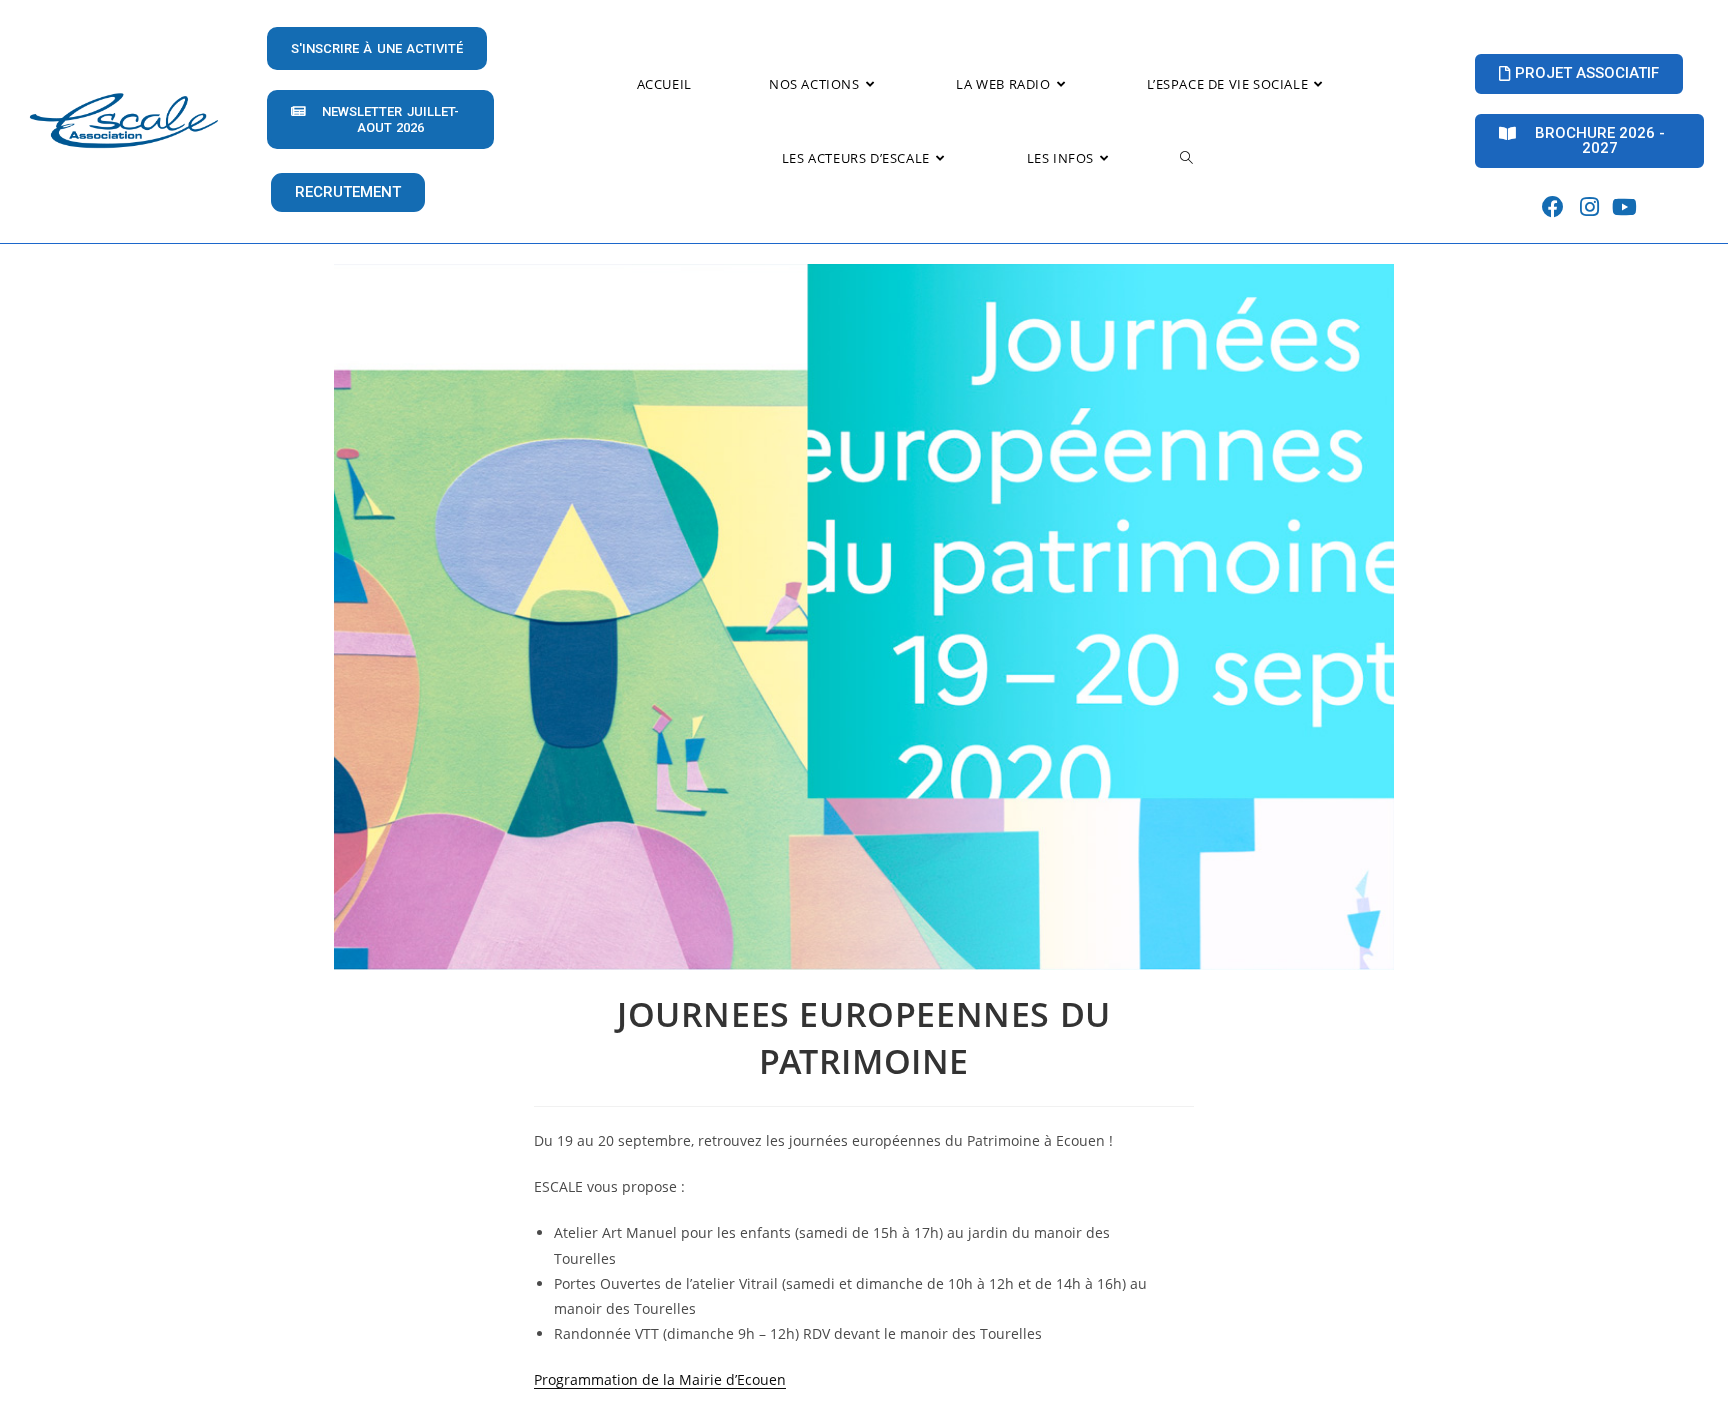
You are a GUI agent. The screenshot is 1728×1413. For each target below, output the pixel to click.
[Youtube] (1624, 207)
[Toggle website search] (1186, 158)
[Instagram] (1589, 207)
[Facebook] (1553, 207)
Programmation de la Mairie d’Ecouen (660, 1379)
